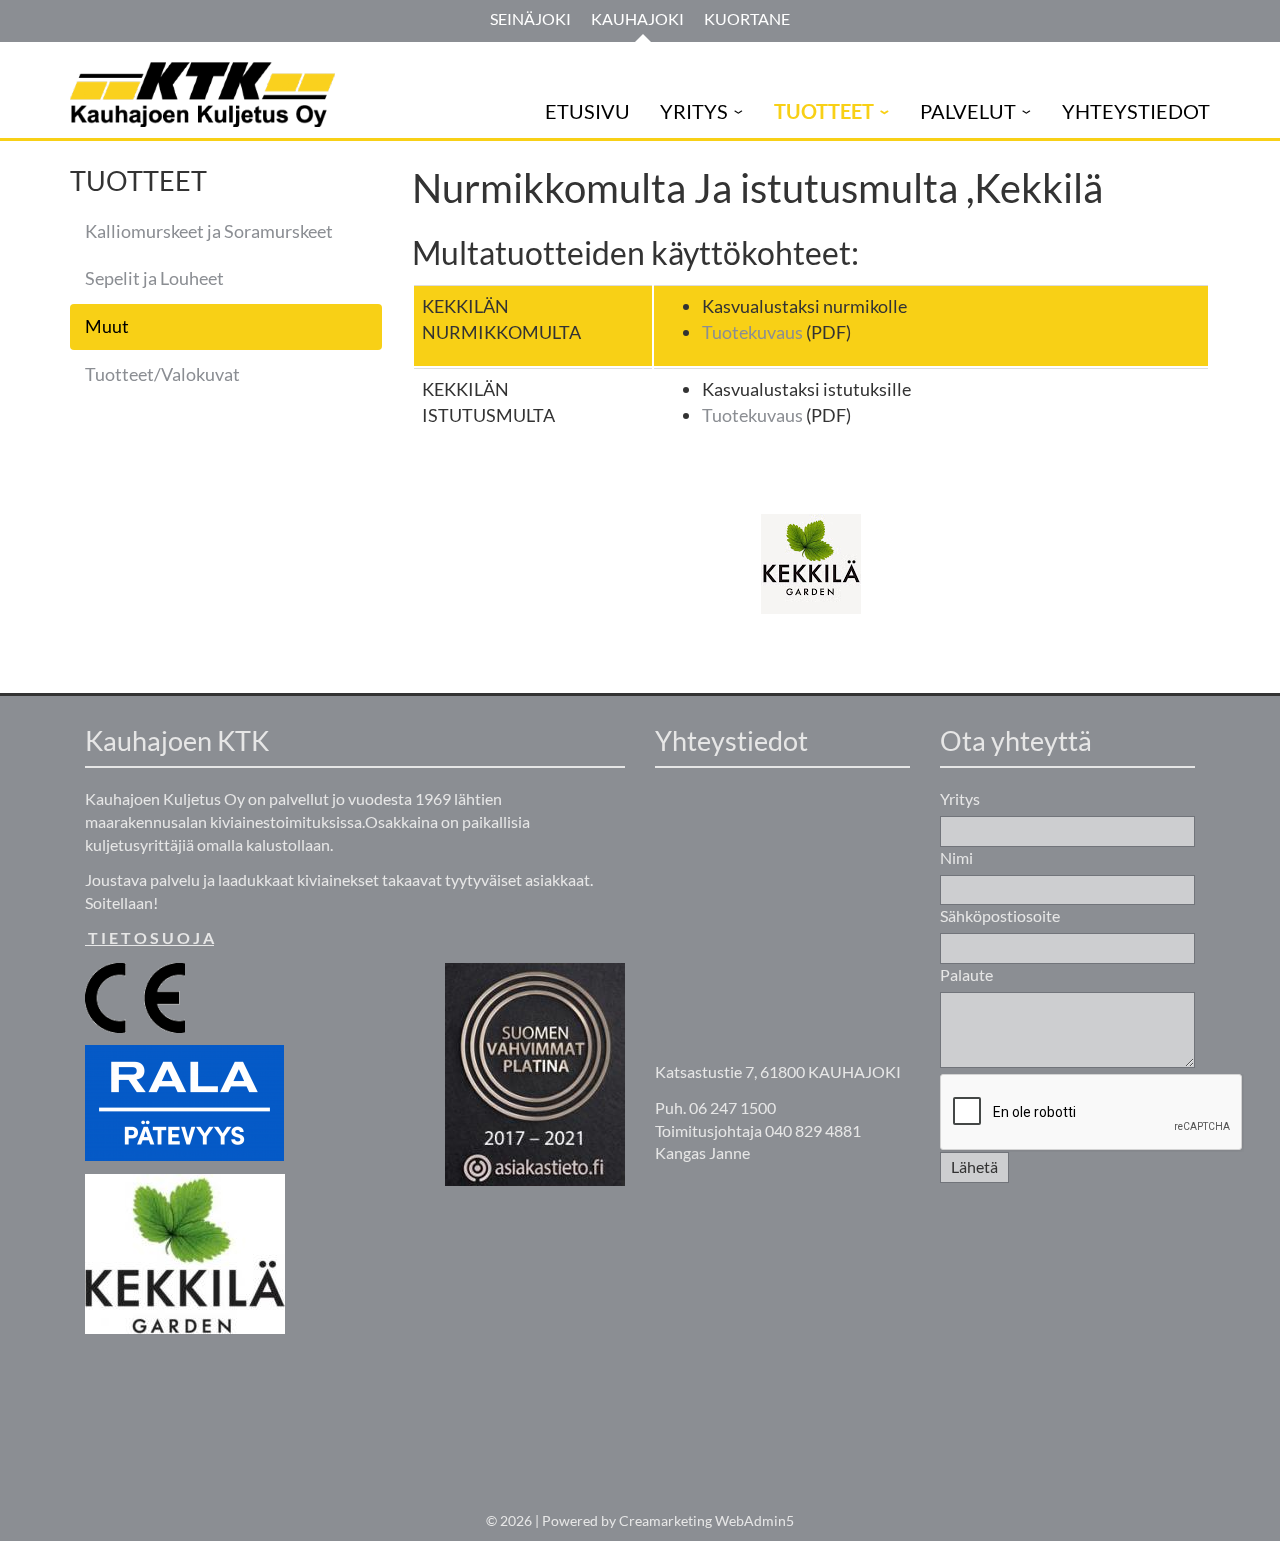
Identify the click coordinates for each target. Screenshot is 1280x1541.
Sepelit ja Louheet (154, 278)
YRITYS (694, 111)
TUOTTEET (824, 111)
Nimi (956, 857)
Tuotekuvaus (752, 332)
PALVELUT (968, 111)
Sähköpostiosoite (1000, 915)
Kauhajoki (637, 18)
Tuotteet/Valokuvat (162, 374)
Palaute (966, 974)
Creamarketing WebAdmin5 (706, 1520)
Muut (107, 326)
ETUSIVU (587, 111)
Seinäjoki (530, 18)
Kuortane (747, 18)
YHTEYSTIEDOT (1136, 111)
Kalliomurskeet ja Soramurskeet (209, 231)
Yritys (960, 798)
